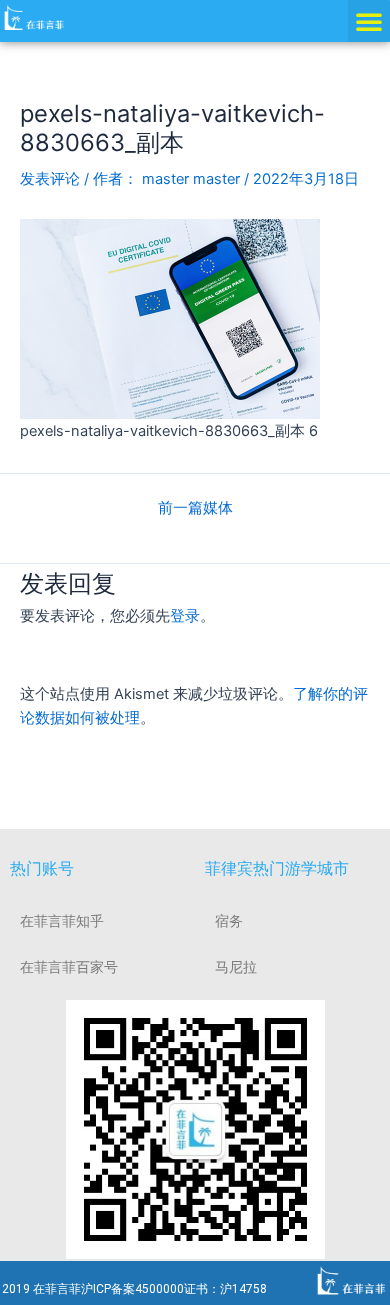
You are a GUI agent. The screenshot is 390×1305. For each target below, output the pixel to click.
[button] (369, 21)
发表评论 (50, 179)
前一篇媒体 (195, 508)
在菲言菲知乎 (62, 921)
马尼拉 (236, 967)
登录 (185, 616)
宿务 (229, 921)
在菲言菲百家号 (69, 967)
